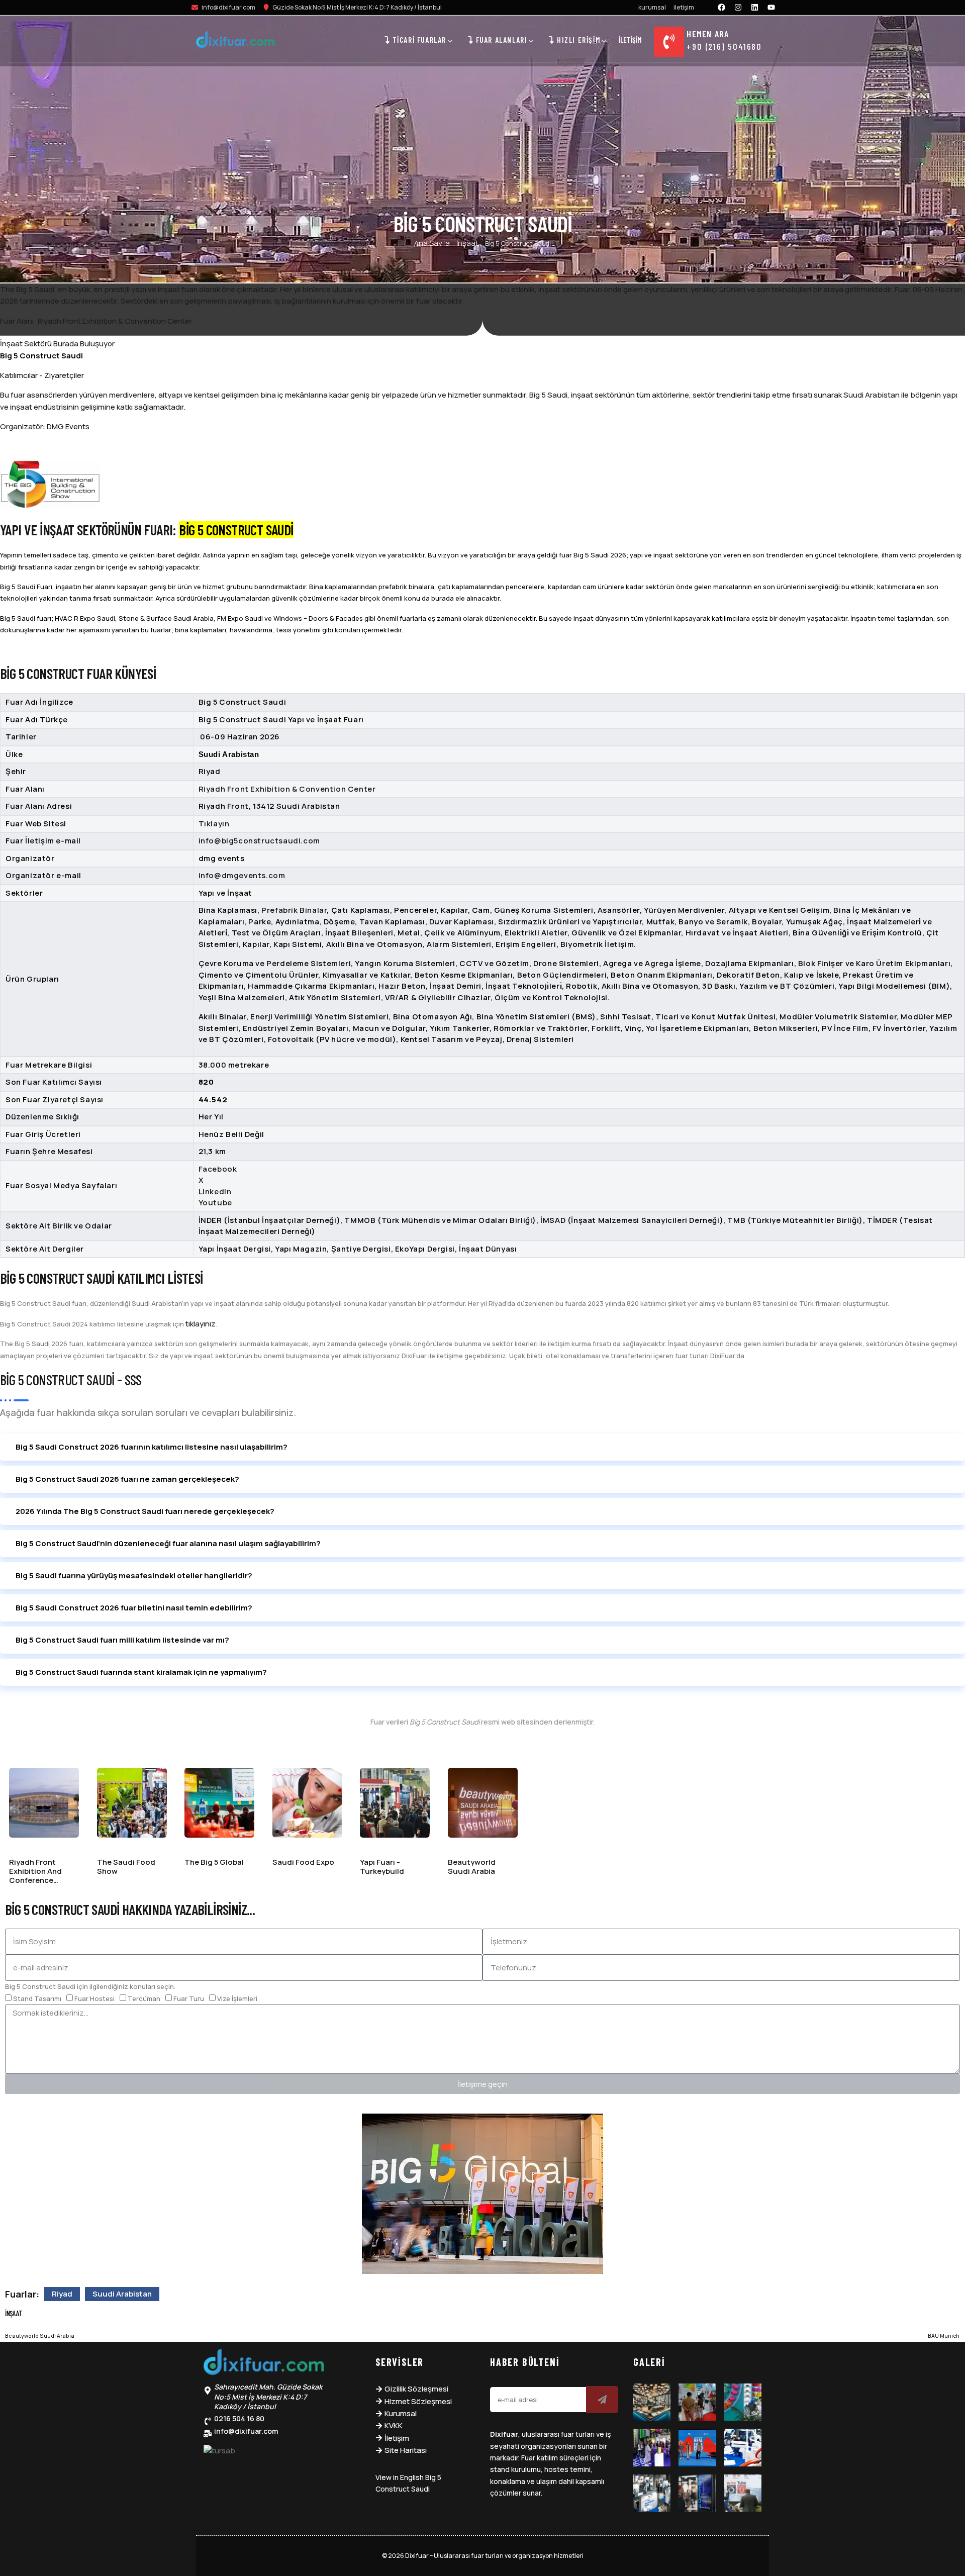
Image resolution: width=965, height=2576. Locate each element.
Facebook (218, 1169)
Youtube (215, 1203)
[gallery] (652, 2402)
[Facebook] (722, 7)
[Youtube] (771, 7)
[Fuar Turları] (264, 2364)
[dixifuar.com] (235, 41)
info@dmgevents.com (242, 875)
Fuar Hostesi (94, 1998)
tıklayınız (201, 1324)
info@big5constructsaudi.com (259, 841)
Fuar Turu (189, 1998)
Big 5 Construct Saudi (41, 356)
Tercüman (144, 1998)
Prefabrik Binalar (294, 910)
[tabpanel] (482, 961)
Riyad (62, 2294)
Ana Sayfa (432, 243)
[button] (482, 1447)
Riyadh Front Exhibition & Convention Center (287, 789)
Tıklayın (214, 824)
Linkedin (215, 1191)
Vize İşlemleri (237, 1998)
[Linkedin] (755, 7)
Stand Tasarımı (37, 1998)
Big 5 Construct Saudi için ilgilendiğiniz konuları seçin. (90, 1986)
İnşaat (467, 243)
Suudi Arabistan (122, 2294)
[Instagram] (738, 7)
